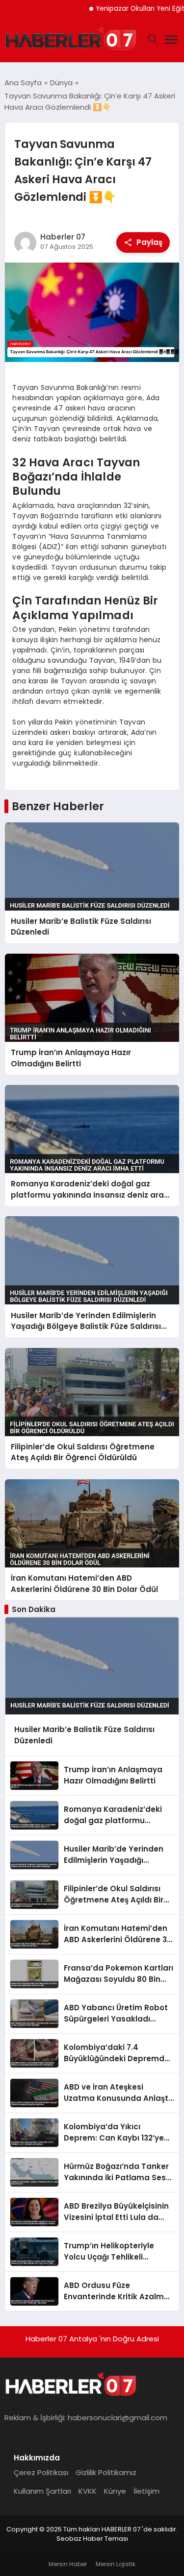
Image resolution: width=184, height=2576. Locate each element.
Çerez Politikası (41, 2472)
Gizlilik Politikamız (106, 2472)
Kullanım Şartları (42, 2491)
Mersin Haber (68, 2564)
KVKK (88, 2491)
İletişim (146, 2491)
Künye (115, 2491)
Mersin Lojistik (116, 2564)
